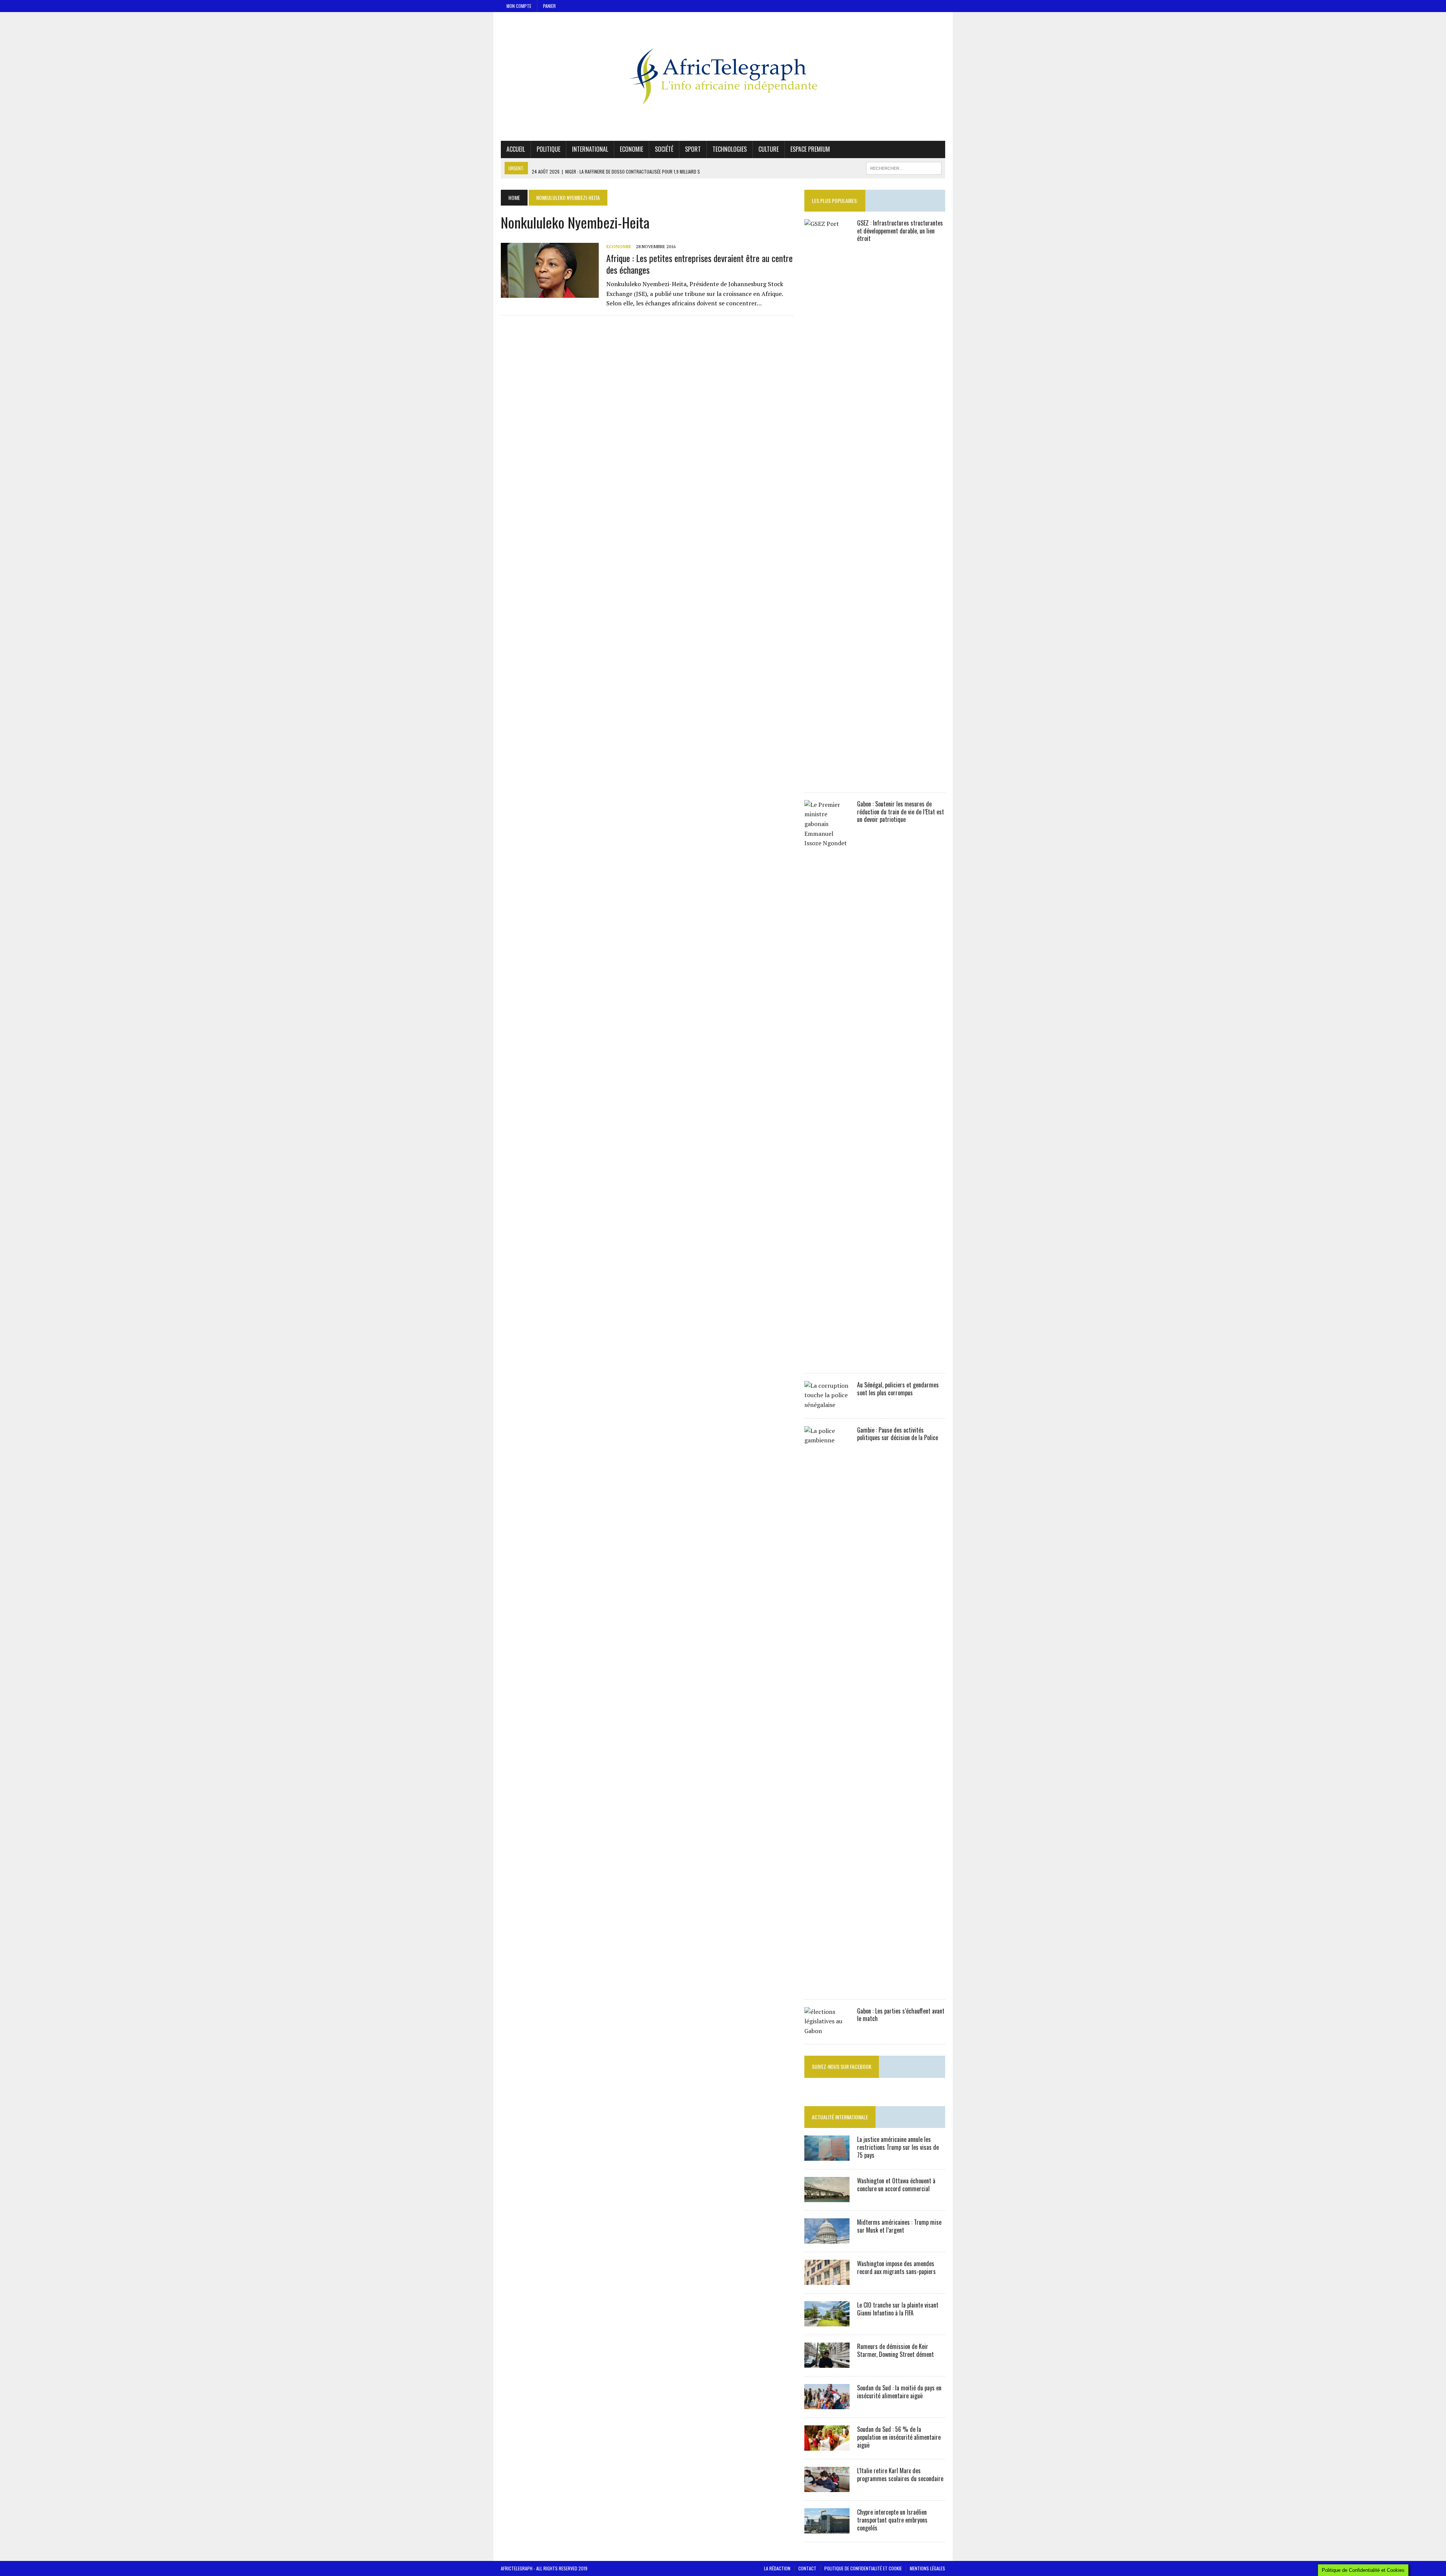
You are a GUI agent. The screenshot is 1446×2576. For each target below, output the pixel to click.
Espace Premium (810, 149)
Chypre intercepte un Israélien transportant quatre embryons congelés (892, 2520)
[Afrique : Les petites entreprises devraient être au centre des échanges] (550, 293)
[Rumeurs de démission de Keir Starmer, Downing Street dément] (827, 2363)
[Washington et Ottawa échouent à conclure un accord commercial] (827, 2197)
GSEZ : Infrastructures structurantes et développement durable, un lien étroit (900, 231)
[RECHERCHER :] (904, 167)
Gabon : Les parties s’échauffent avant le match (901, 2015)
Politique (548, 149)
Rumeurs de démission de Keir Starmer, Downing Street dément (895, 2350)
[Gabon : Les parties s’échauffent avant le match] (827, 2031)
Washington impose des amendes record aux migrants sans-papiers (896, 2267)
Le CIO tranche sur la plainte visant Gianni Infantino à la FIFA (898, 2309)
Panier (549, 6)
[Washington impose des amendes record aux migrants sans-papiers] (827, 2280)
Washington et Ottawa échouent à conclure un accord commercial (896, 2185)
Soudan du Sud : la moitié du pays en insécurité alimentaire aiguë (899, 2392)
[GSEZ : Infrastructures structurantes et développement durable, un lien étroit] (827, 779)
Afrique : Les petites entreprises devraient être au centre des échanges (699, 264)
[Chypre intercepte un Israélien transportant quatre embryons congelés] (827, 2529)
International (590, 149)
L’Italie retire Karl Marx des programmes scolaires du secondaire (900, 2475)
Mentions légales (927, 2568)
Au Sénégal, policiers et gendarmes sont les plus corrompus (898, 1389)
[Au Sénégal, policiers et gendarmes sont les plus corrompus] (827, 1405)
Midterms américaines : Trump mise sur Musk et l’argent (899, 2226)
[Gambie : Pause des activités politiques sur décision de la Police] (827, 1986)
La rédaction (777, 2568)
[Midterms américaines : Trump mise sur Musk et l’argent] (827, 2239)
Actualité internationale (840, 2117)
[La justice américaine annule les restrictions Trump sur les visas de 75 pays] (827, 2156)
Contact (807, 2568)
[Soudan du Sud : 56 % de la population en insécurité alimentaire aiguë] (827, 2446)
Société (664, 149)
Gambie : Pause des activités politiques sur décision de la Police (898, 1434)
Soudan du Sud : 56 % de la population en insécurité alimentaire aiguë (899, 2437)
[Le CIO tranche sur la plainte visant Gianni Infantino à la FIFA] (827, 2321)
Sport (693, 149)
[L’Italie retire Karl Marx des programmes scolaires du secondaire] (827, 2487)
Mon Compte (519, 6)
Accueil (516, 149)
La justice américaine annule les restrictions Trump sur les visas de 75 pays (898, 2147)
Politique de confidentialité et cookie (863, 2568)
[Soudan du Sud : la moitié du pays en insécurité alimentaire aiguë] (827, 2404)
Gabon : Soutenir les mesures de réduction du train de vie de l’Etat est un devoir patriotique (901, 812)
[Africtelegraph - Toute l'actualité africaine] (723, 76)
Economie (631, 149)
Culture (769, 149)
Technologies (730, 149)
